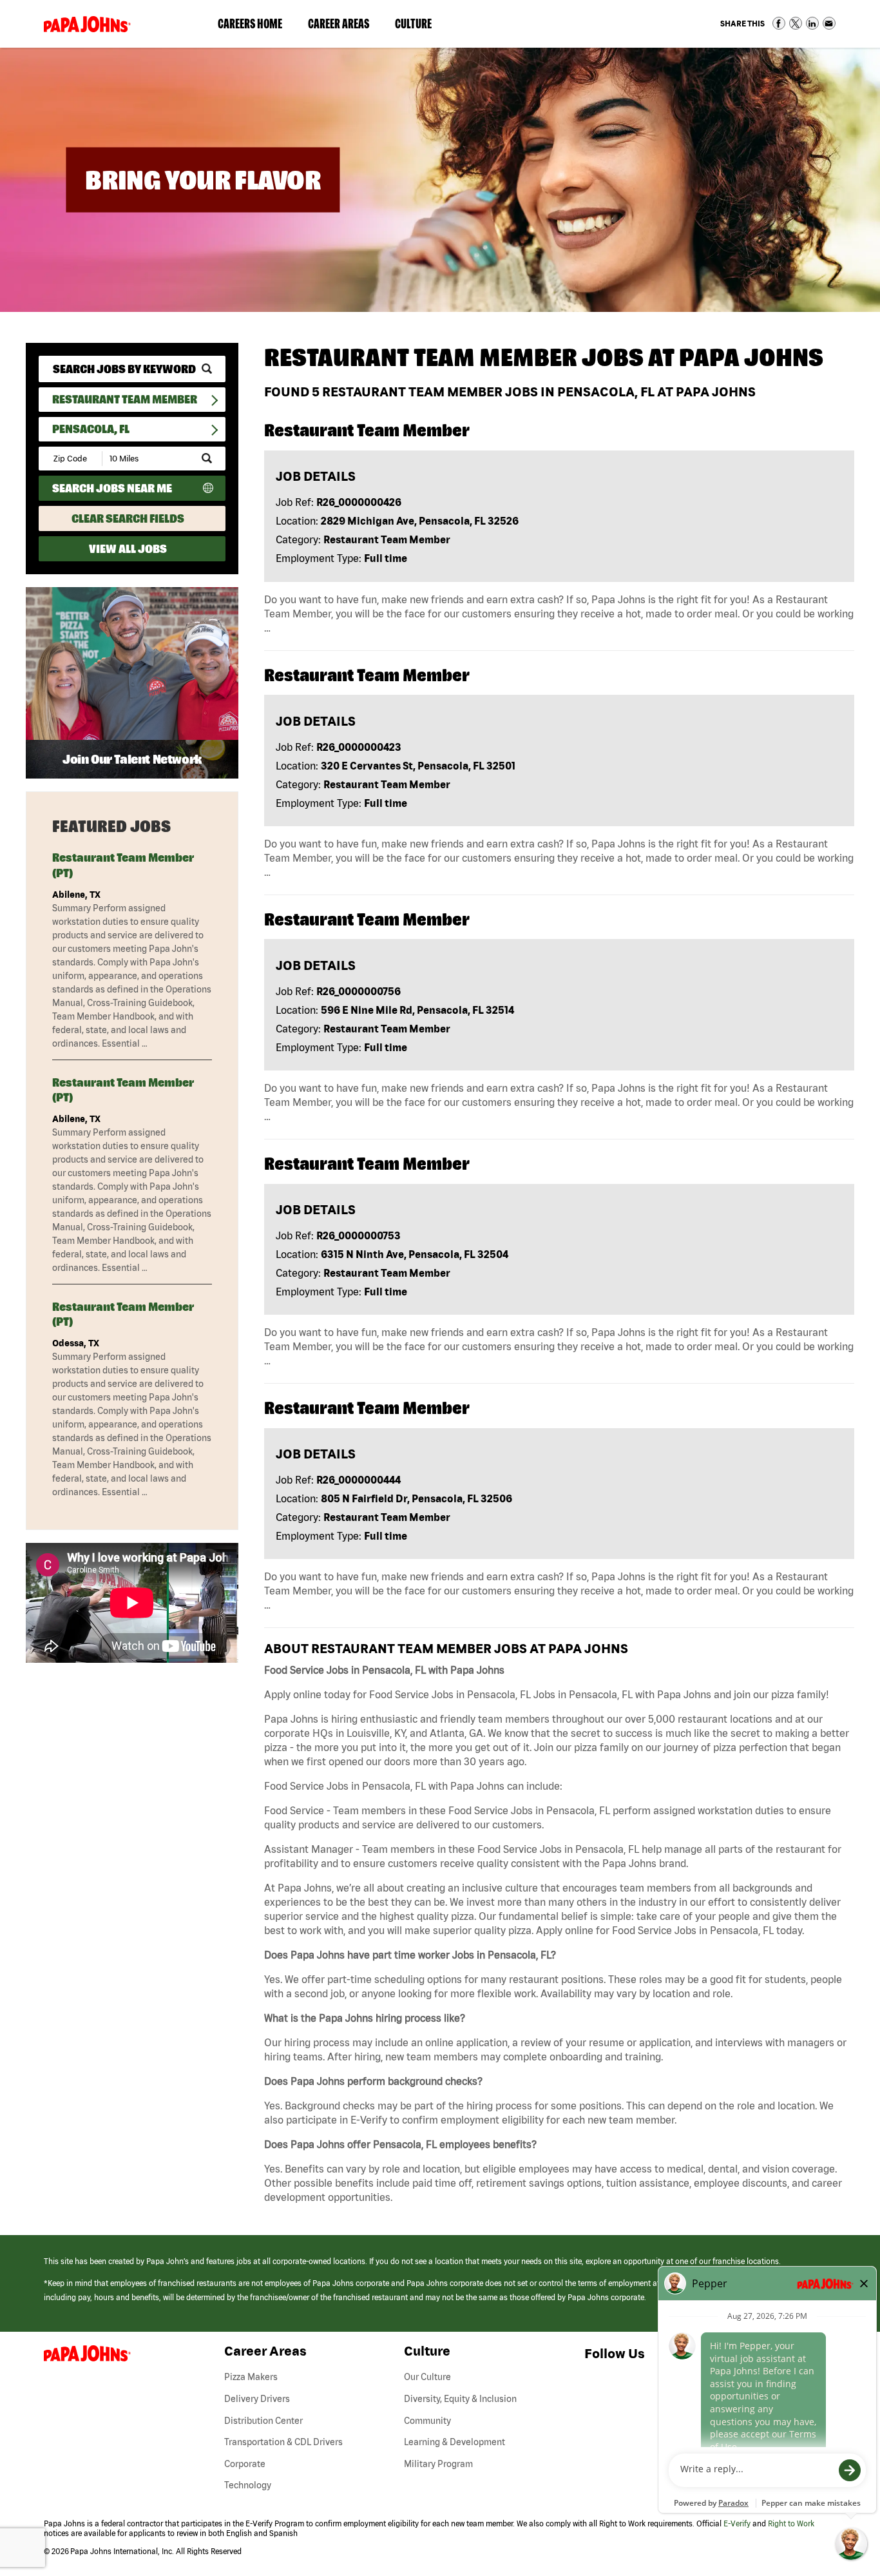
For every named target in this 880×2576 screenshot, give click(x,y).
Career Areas (345, 26)
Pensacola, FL (91, 429)
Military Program (438, 2464)
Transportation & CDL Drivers (283, 2442)
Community (427, 2421)
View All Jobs (128, 549)
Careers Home (250, 24)
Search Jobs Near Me (112, 488)
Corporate (245, 2464)
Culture (420, 26)
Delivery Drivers (257, 2399)
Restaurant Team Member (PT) (123, 865)
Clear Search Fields (128, 518)
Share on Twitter (796, 23)
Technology (248, 2485)
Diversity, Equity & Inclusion (460, 2399)
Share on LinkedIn (812, 23)
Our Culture (427, 2377)
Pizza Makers (251, 2377)
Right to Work (791, 2523)
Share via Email (829, 23)
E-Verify (737, 2523)
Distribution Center (263, 2421)
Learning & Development (454, 2442)
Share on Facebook (779, 23)
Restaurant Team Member (125, 399)
